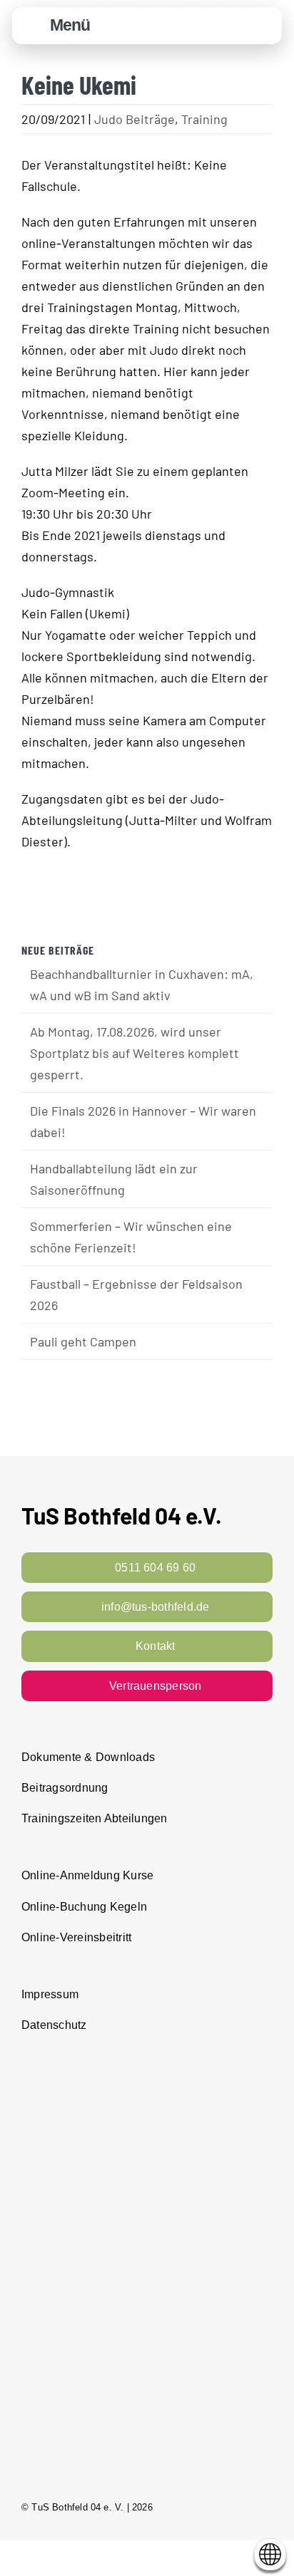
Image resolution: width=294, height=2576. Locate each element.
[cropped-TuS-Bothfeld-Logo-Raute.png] (264, 15)
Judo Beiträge (135, 119)
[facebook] (216, 2507)
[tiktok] (267, 2507)
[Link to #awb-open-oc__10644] (34, 26)
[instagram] (241, 2507)
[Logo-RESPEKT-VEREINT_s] (147, 2067)
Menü (70, 25)
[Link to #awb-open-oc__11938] (229, 26)
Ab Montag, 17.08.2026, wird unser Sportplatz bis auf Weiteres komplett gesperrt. (135, 1053)
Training (204, 119)
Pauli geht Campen (83, 1341)
